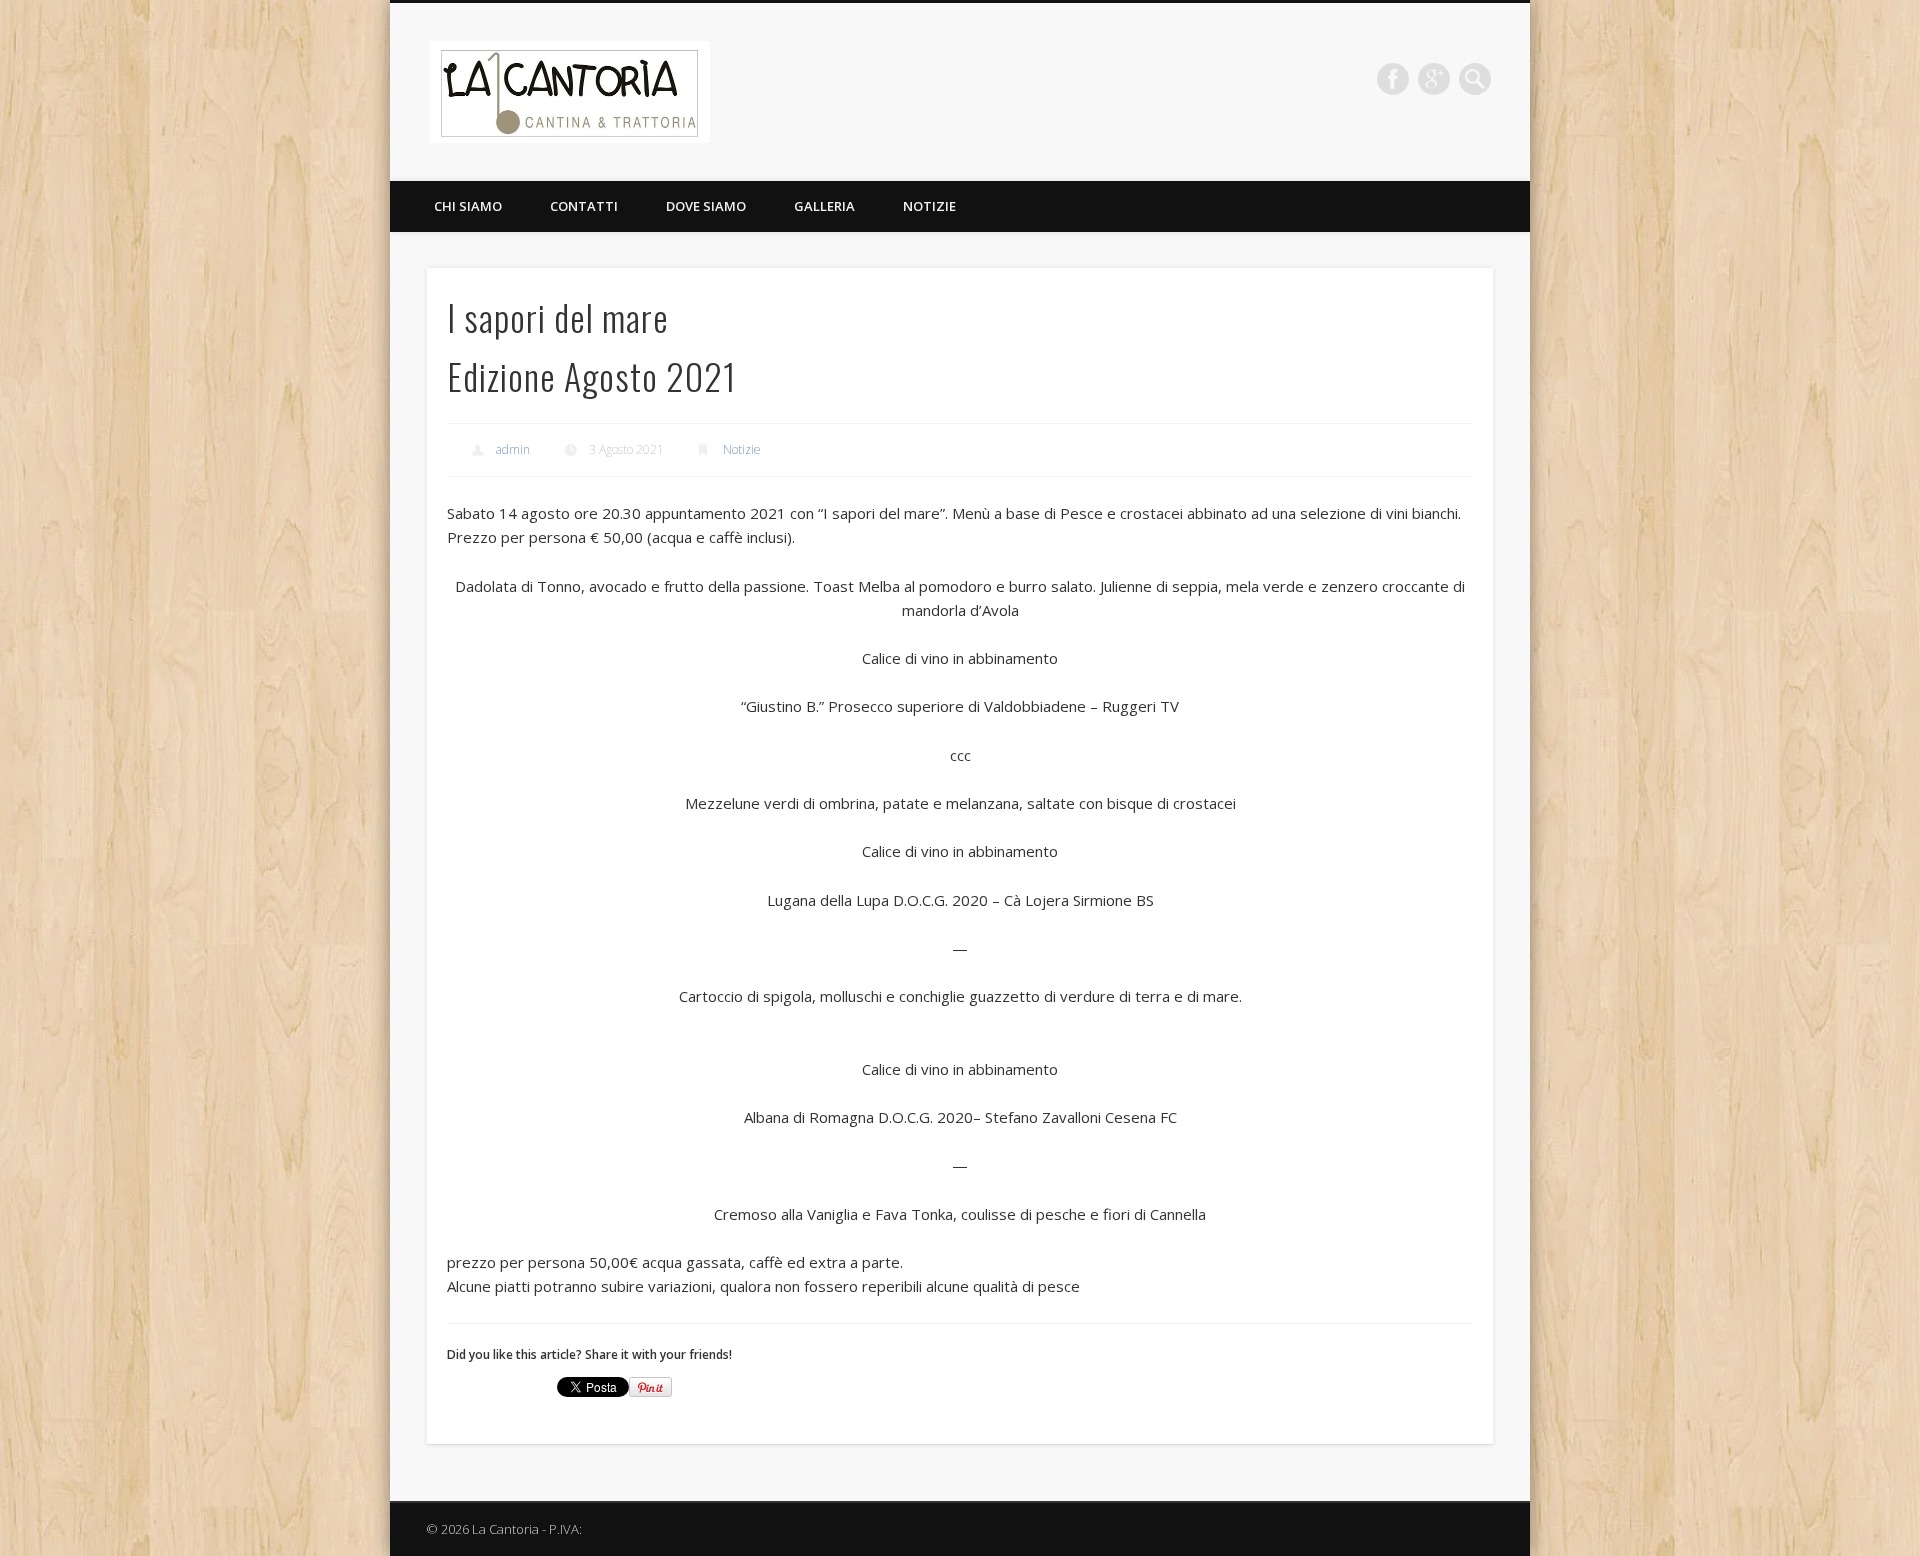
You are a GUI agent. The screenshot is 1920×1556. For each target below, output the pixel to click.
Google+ (1434, 79)
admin (513, 449)
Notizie (929, 206)
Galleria (824, 206)
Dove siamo (706, 206)
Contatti (584, 206)
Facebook (1393, 79)
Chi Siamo (468, 206)
